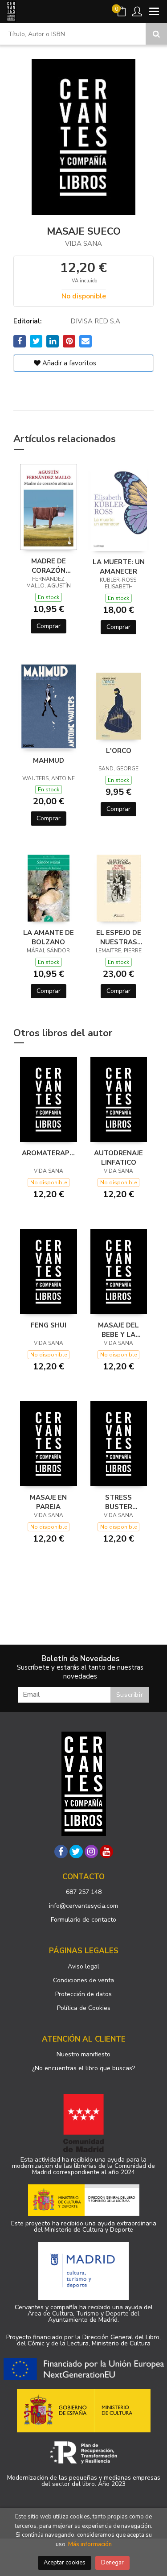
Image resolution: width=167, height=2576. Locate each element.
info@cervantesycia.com (83, 1906)
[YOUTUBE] (106, 1852)
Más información (90, 2544)
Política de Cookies (84, 2008)
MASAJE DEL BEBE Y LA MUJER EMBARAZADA (119, 1330)
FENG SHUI (49, 1325)
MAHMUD (49, 761)
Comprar (49, 626)
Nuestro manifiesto (83, 2054)
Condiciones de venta (83, 1980)
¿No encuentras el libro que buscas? (83, 2068)
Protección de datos (83, 1994)
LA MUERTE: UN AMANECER (119, 566)
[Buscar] (156, 34)
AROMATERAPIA (49, 1153)
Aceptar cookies (65, 2563)
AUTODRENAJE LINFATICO (118, 1158)
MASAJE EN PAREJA (48, 1502)
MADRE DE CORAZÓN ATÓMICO (49, 566)
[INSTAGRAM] (91, 1852)
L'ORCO (119, 751)
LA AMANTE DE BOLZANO (49, 937)
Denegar (112, 2563)
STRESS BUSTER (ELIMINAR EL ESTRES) (118, 1502)
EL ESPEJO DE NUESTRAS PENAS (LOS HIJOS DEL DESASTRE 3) (119, 937)
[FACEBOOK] (61, 1852)
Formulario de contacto (83, 1920)
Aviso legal (83, 1966)
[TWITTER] (76, 1852)
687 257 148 (84, 1892)
